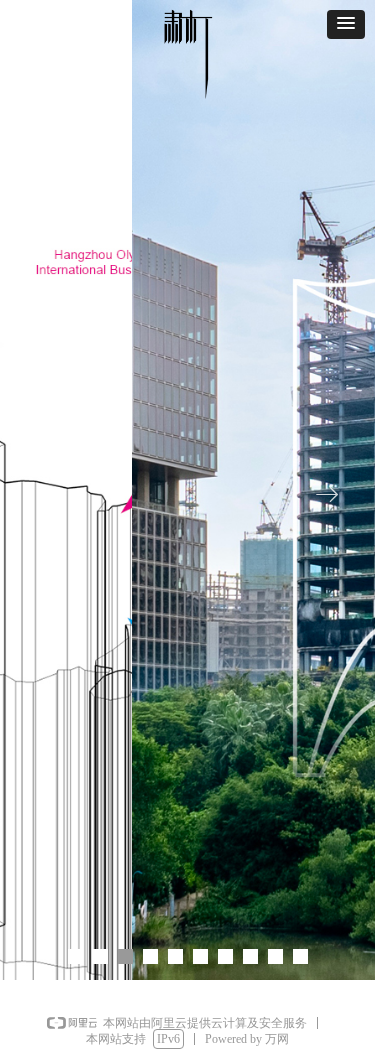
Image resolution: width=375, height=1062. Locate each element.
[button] (346, 24)
